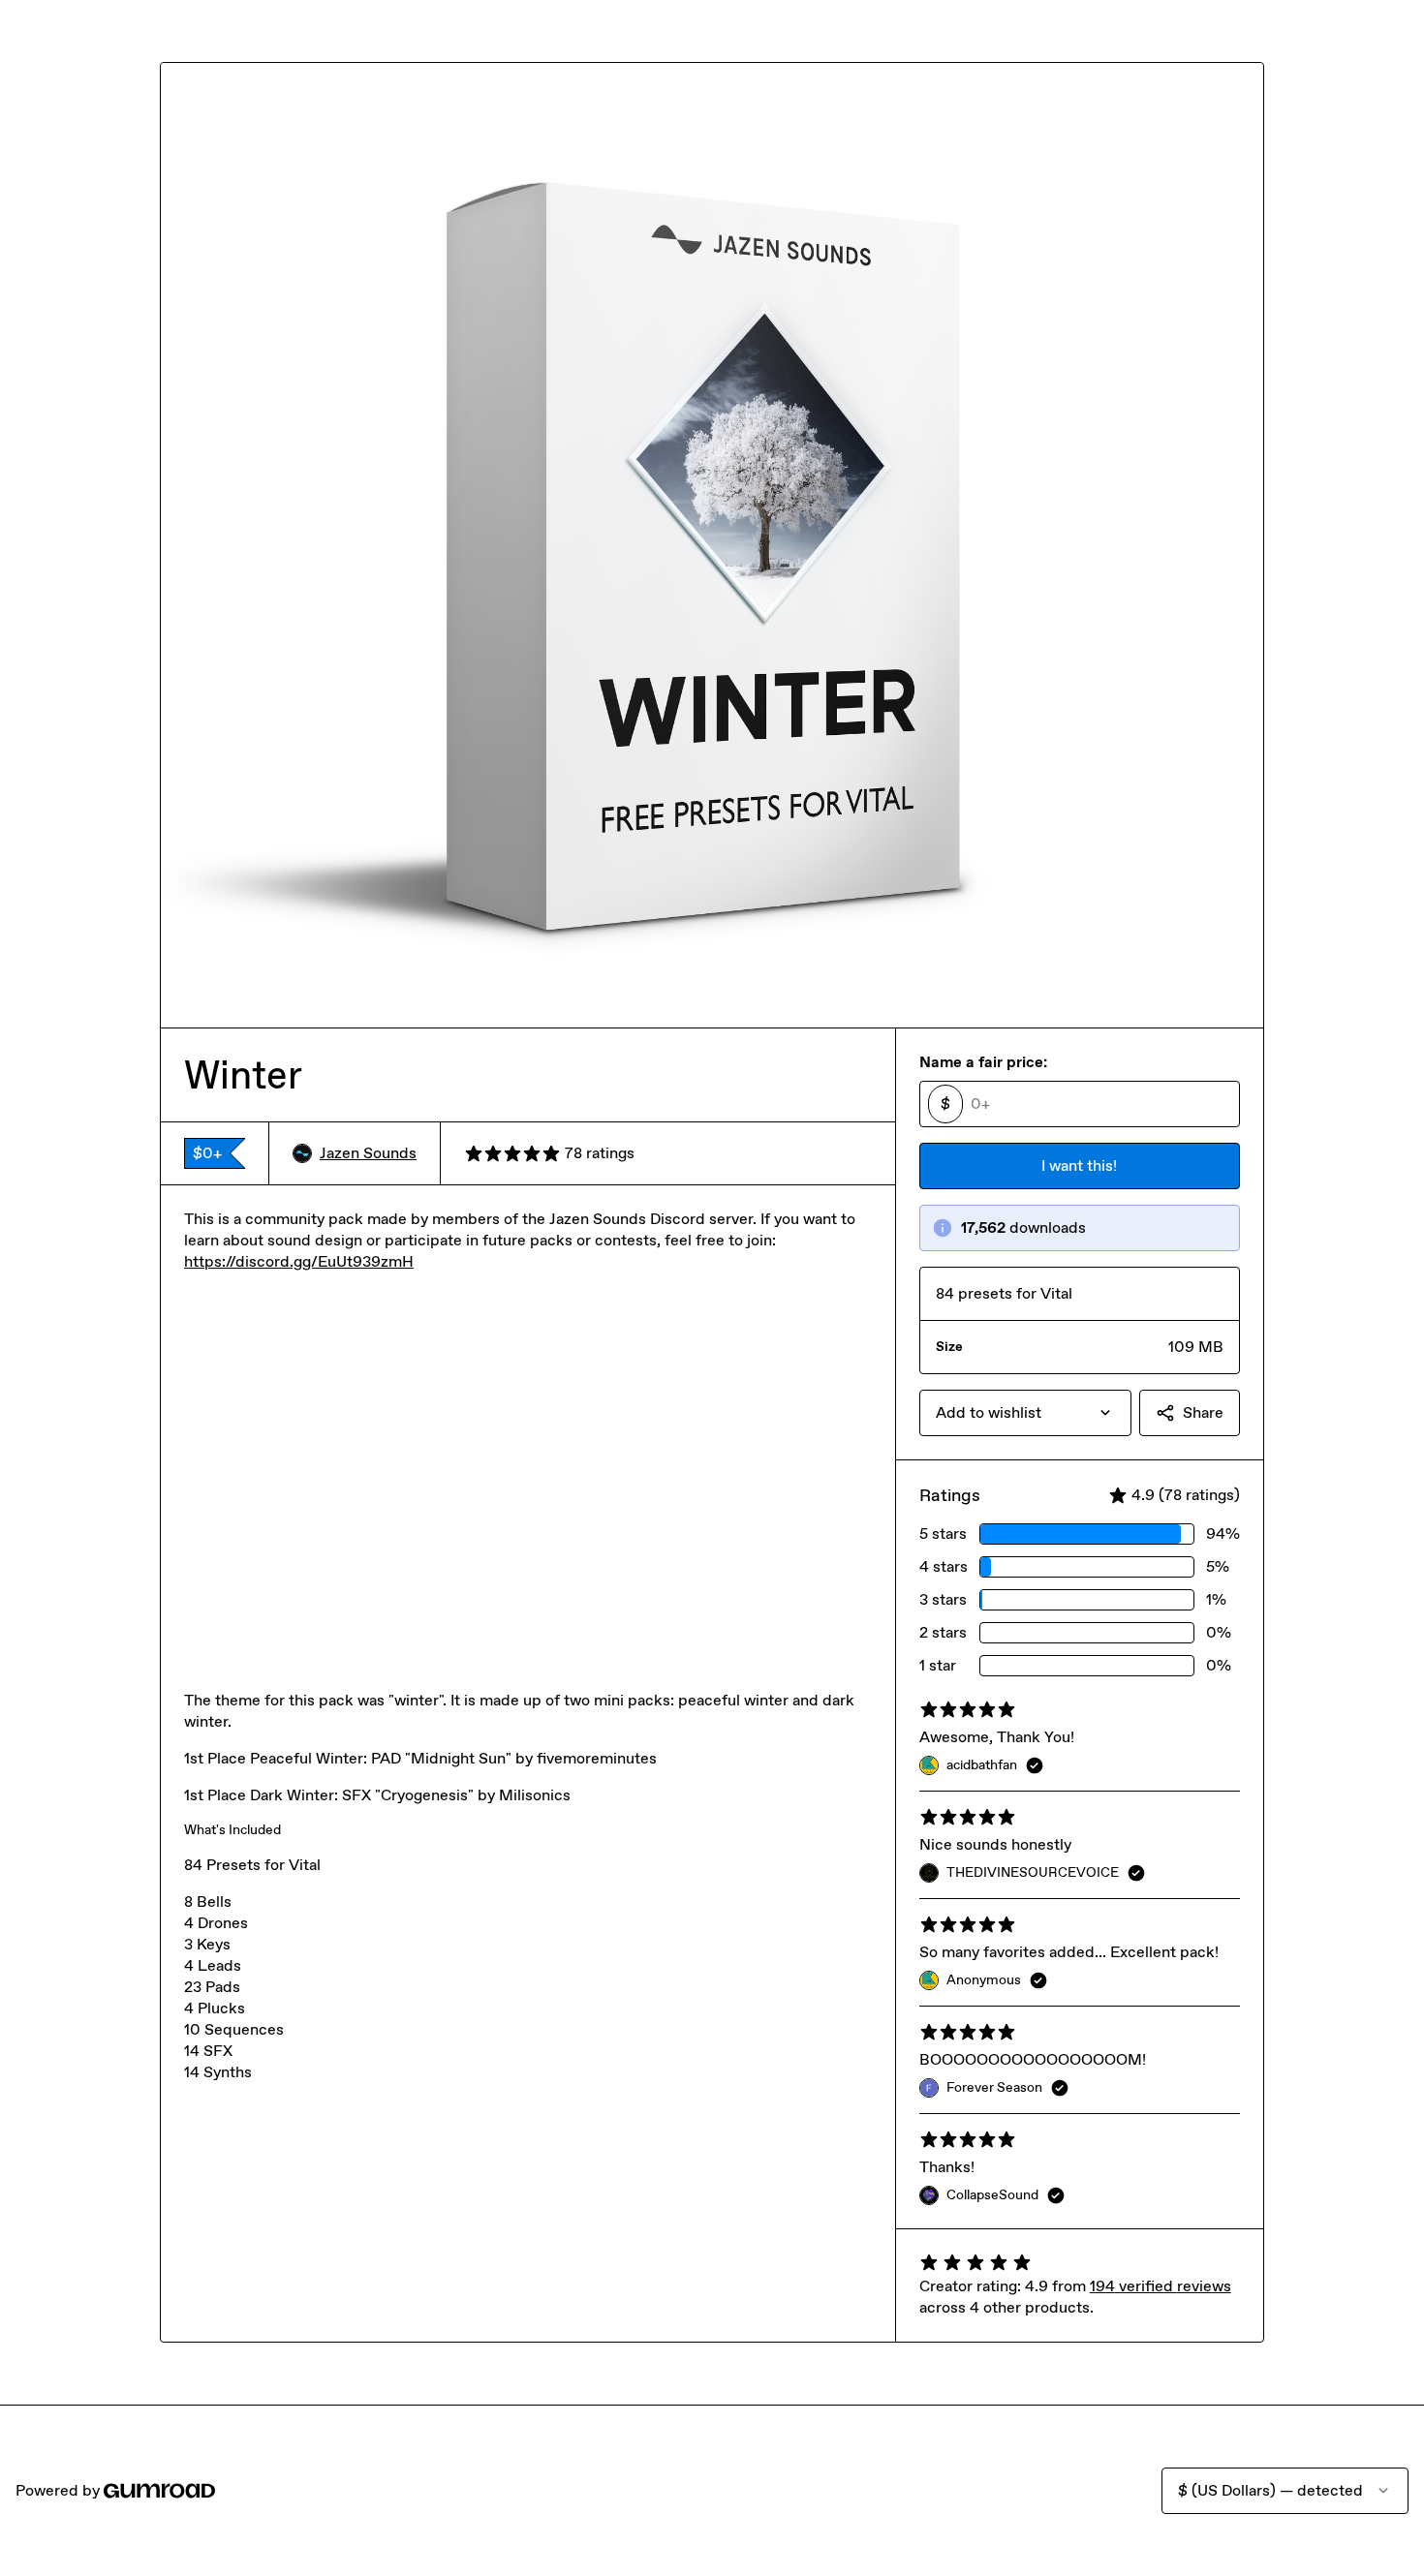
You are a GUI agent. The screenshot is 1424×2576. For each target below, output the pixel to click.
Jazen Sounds (368, 1153)
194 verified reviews (1161, 2286)
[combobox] (1025, 1413)
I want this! (1079, 1165)
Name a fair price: (983, 1062)
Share (1203, 1412)
